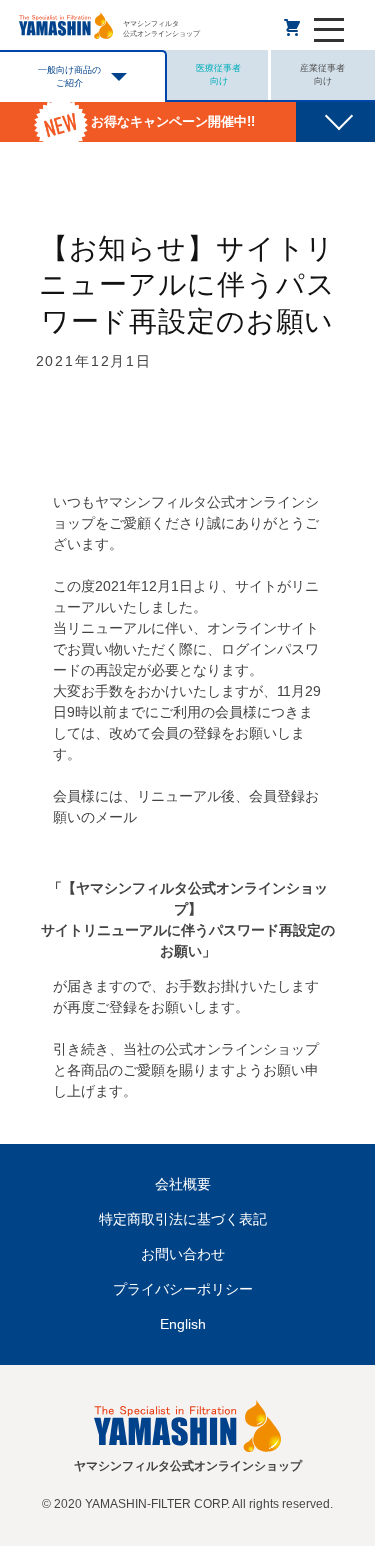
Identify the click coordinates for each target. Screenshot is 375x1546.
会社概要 (183, 1184)
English (183, 1324)
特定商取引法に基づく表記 (183, 1219)
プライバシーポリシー (183, 1289)
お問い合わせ (183, 1254)
